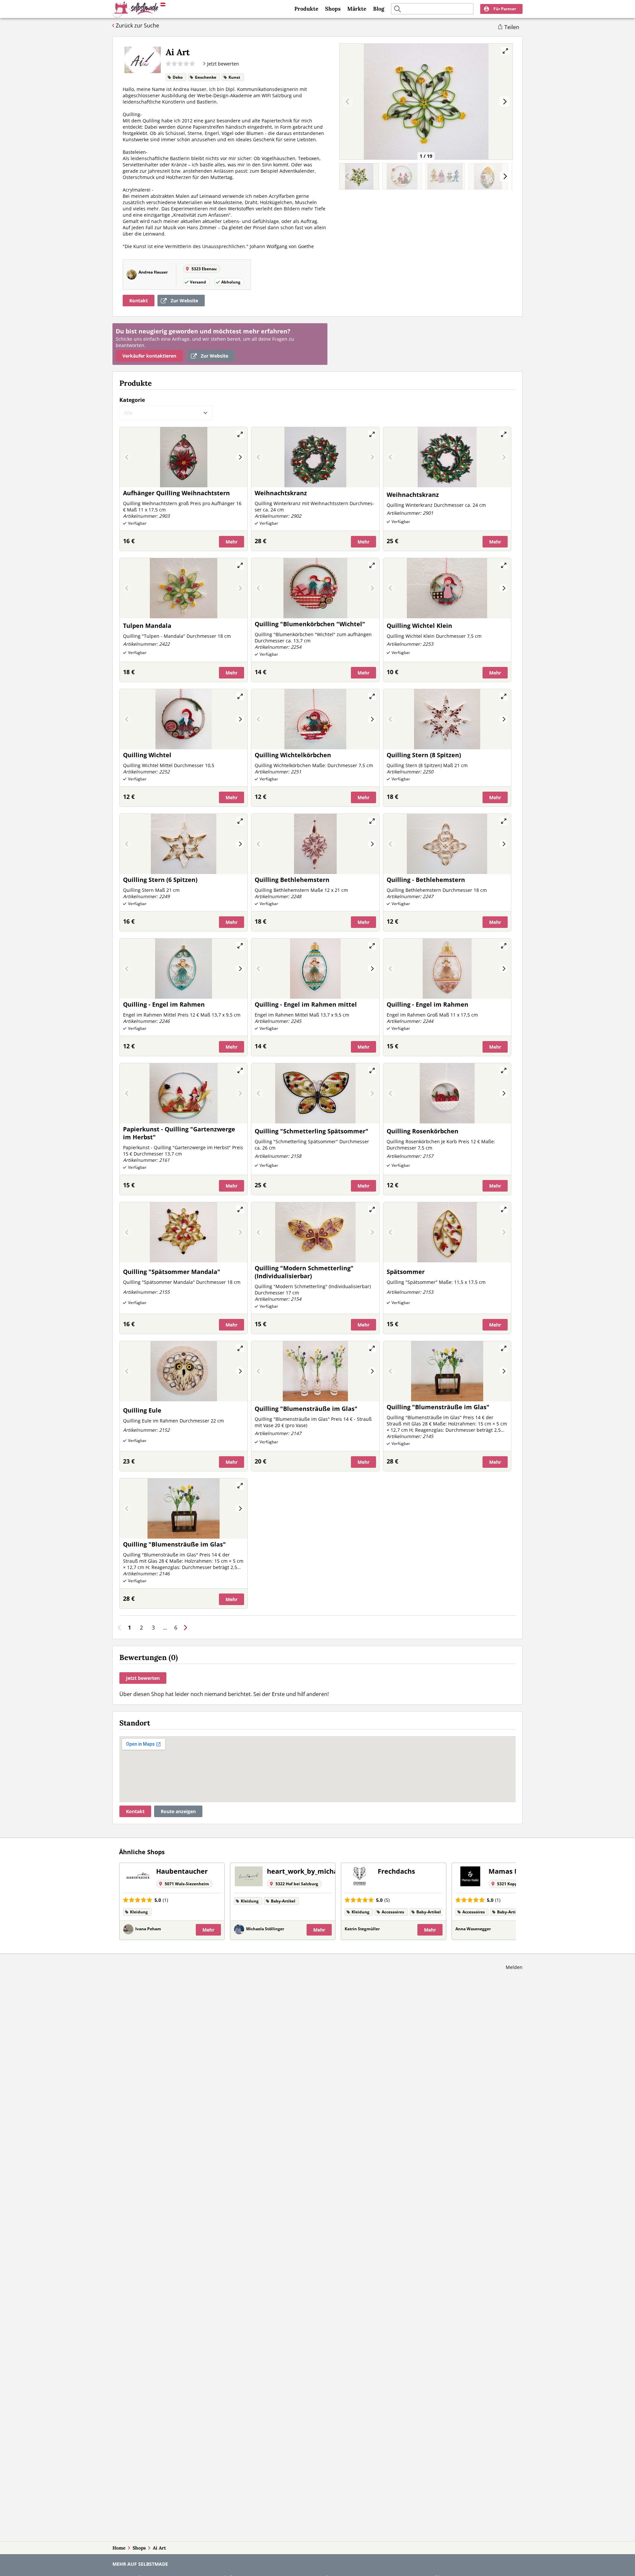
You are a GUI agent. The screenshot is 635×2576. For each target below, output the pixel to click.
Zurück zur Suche (137, 25)
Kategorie (132, 400)
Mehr (232, 542)
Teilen (512, 27)
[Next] (504, 102)
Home (119, 2548)
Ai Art (159, 2548)
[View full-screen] (505, 51)
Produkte (306, 9)
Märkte (357, 9)
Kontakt (139, 301)
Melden (514, 1967)
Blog (379, 9)
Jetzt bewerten (143, 1678)
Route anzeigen (178, 1811)
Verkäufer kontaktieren (149, 356)
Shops (333, 9)
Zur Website (184, 301)
